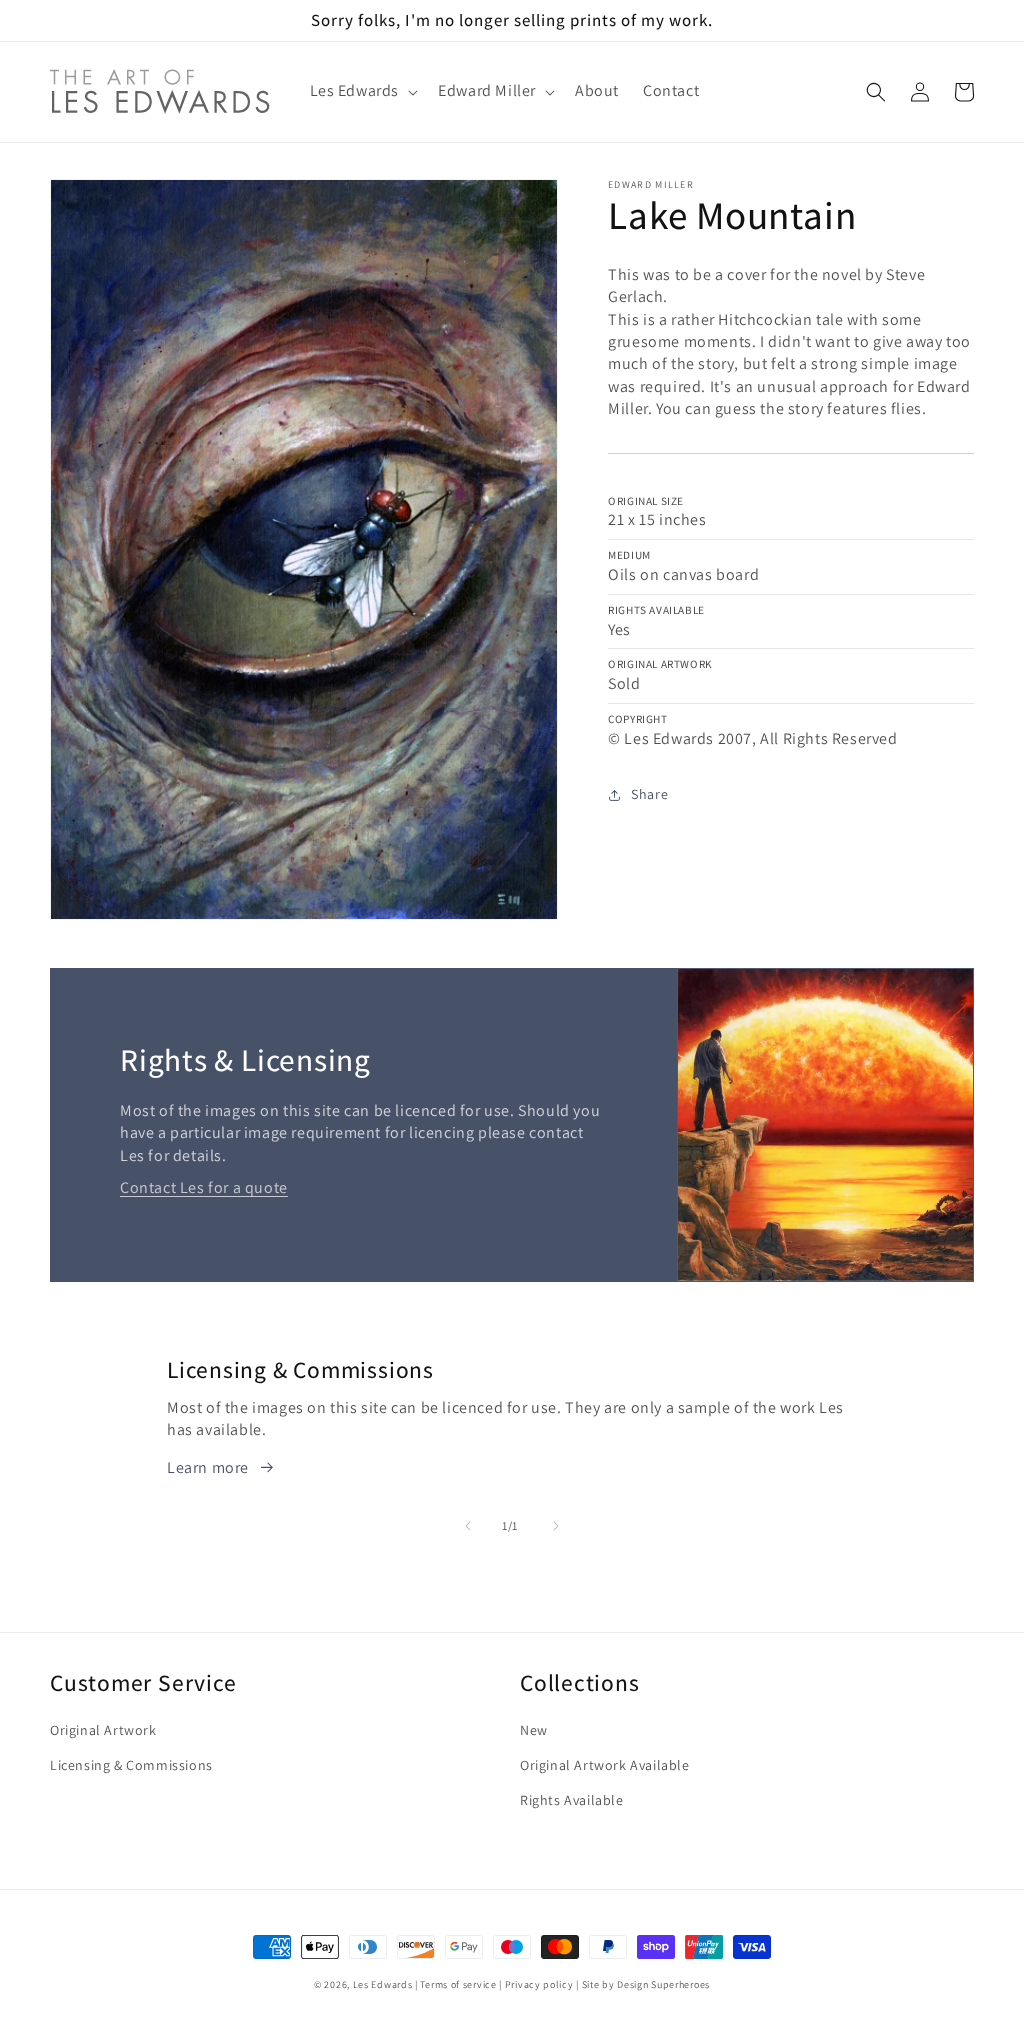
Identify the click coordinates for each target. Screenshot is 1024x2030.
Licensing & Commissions (131, 1765)
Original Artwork (103, 1730)
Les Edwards (383, 1984)
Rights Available (572, 1800)
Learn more (208, 1467)
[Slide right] (556, 1526)
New (534, 1730)
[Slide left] (468, 1526)
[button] (362, 91)
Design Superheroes (663, 1984)
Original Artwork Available (605, 1765)
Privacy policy (539, 1984)
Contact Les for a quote (204, 1187)
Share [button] (649, 794)
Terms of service (458, 1984)
